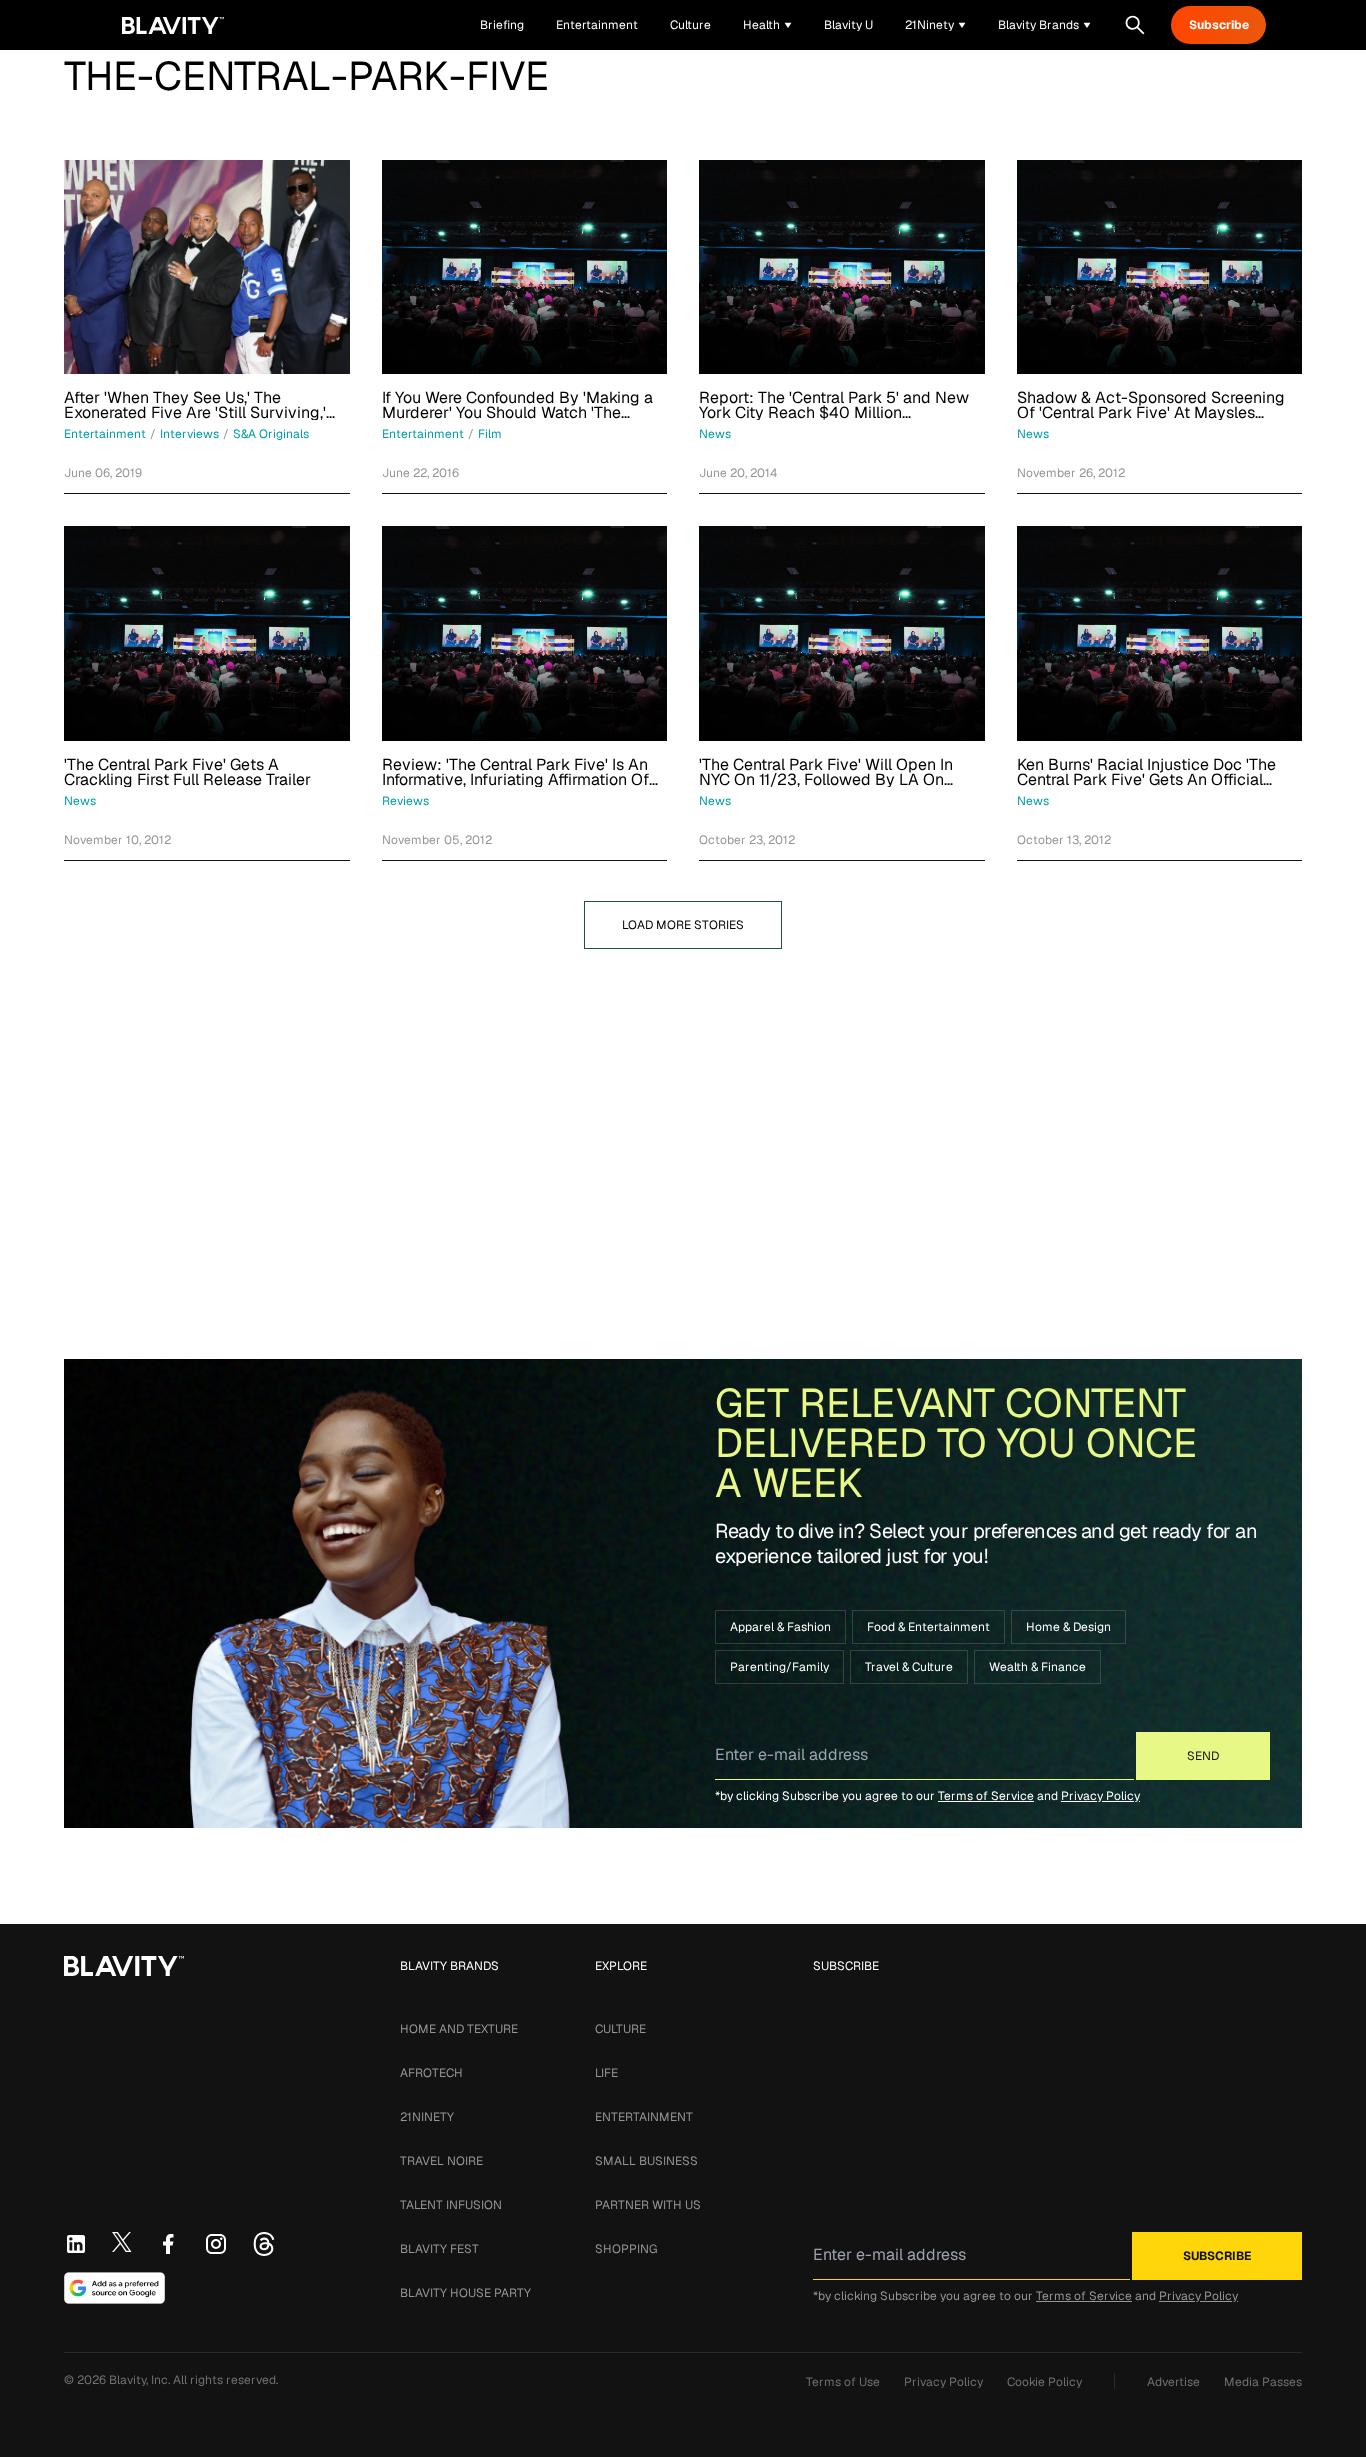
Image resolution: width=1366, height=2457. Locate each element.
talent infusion (451, 2205)
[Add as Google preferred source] (114, 2288)
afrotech (431, 2073)
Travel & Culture (909, 1667)
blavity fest (439, 2249)
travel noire (441, 2161)
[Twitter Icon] (122, 2242)
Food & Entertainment (928, 1627)
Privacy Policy (1100, 1796)
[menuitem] (767, 25)
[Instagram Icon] (216, 2244)
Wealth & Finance (1037, 1667)
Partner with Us (648, 2205)
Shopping (626, 2249)
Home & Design (1068, 1627)
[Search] (1135, 25)
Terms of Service (986, 1796)
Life (606, 2073)
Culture (620, 2029)
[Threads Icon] (264, 2244)
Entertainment (644, 2117)
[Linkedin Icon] (76, 2244)
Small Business (646, 2161)
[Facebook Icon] (168, 2244)
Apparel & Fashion (780, 1627)
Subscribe (1219, 25)
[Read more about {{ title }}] (207, 267)
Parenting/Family (779, 1667)
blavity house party (465, 2293)
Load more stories (683, 925)
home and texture (459, 2029)
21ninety (427, 2117)
